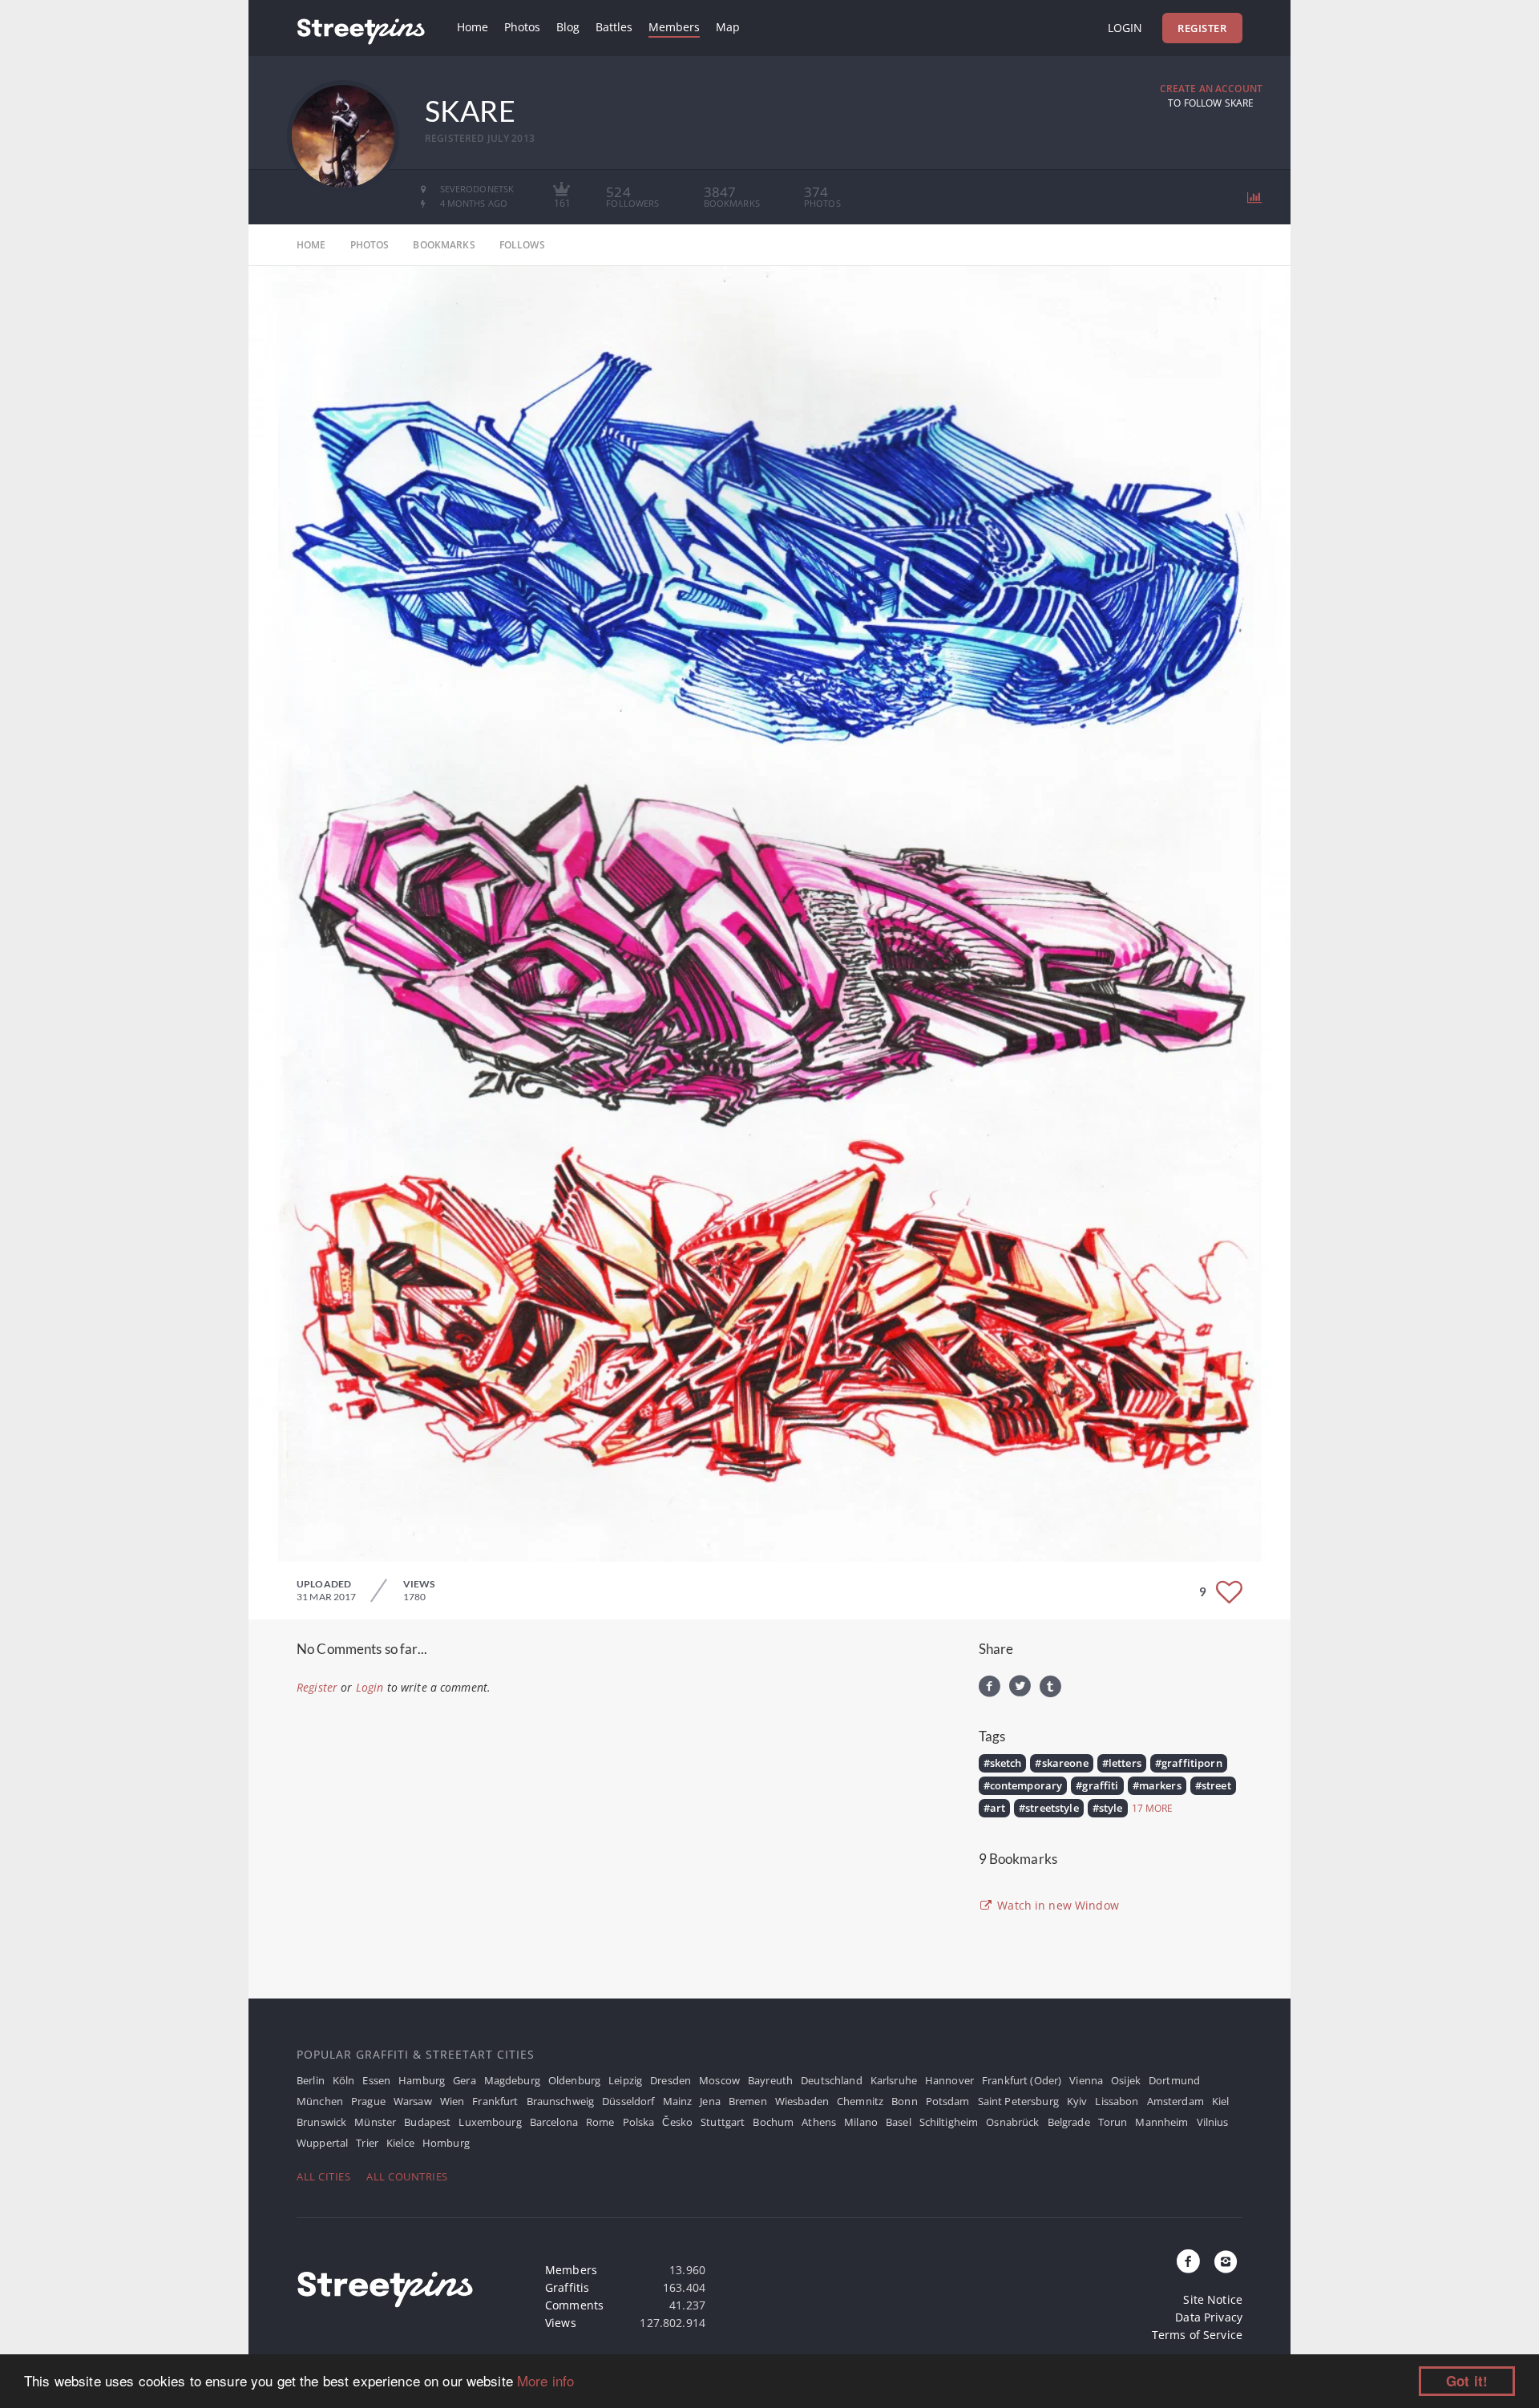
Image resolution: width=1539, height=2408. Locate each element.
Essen (376, 2080)
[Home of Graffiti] (361, 28)
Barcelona (554, 2122)
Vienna (1086, 2080)
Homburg (446, 2143)
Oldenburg (574, 2080)
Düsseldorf (628, 2101)
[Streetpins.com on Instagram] (1226, 2262)
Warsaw (413, 2101)
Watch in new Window (1056, 1905)
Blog (568, 27)
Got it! (1467, 2381)
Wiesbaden (802, 2101)
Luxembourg (490, 2122)
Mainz (678, 2101)
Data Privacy (1209, 2317)
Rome (600, 2122)
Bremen (748, 2101)
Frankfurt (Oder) (1022, 2080)
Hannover (949, 2080)
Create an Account (1211, 89)
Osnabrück (1012, 2122)
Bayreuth (770, 2080)
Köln (344, 2080)
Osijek (1126, 2080)
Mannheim (1161, 2122)
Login (1125, 28)
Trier (367, 2143)
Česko (677, 2122)
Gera (465, 2080)
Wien (452, 2101)
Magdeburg (512, 2080)
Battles (614, 27)
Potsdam (948, 2101)
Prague (368, 2101)
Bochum (773, 2122)
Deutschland (832, 2080)
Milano (861, 2122)
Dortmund (1174, 2080)
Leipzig (625, 2080)
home (311, 245)
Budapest (427, 2122)
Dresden (671, 2080)
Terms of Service (1197, 2335)
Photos (522, 27)
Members (674, 27)
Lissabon (1117, 2101)
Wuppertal (322, 2143)
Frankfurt (495, 2101)
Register (1202, 28)
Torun (1113, 2122)
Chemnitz (860, 2101)
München (320, 2101)
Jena (710, 2101)
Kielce (400, 2143)
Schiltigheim (949, 2122)
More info (545, 2380)
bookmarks (444, 245)
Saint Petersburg (1018, 2101)
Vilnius (1213, 2122)
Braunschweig (561, 2101)
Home (473, 27)
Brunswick (321, 2122)
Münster (375, 2122)
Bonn (905, 2101)
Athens (819, 2122)
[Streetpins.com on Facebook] (1189, 2262)
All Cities (323, 2176)
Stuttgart (723, 2122)
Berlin (311, 2080)
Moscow (719, 2080)
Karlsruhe (894, 2080)
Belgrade (1069, 2122)
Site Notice (1213, 2299)
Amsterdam (1175, 2101)
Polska (639, 2122)
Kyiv (1077, 2101)
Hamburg (422, 2080)
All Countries (407, 2176)
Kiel (1221, 2101)
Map (728, 27)
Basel (899, 2122)
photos (370, 245)
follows (522, 245)
